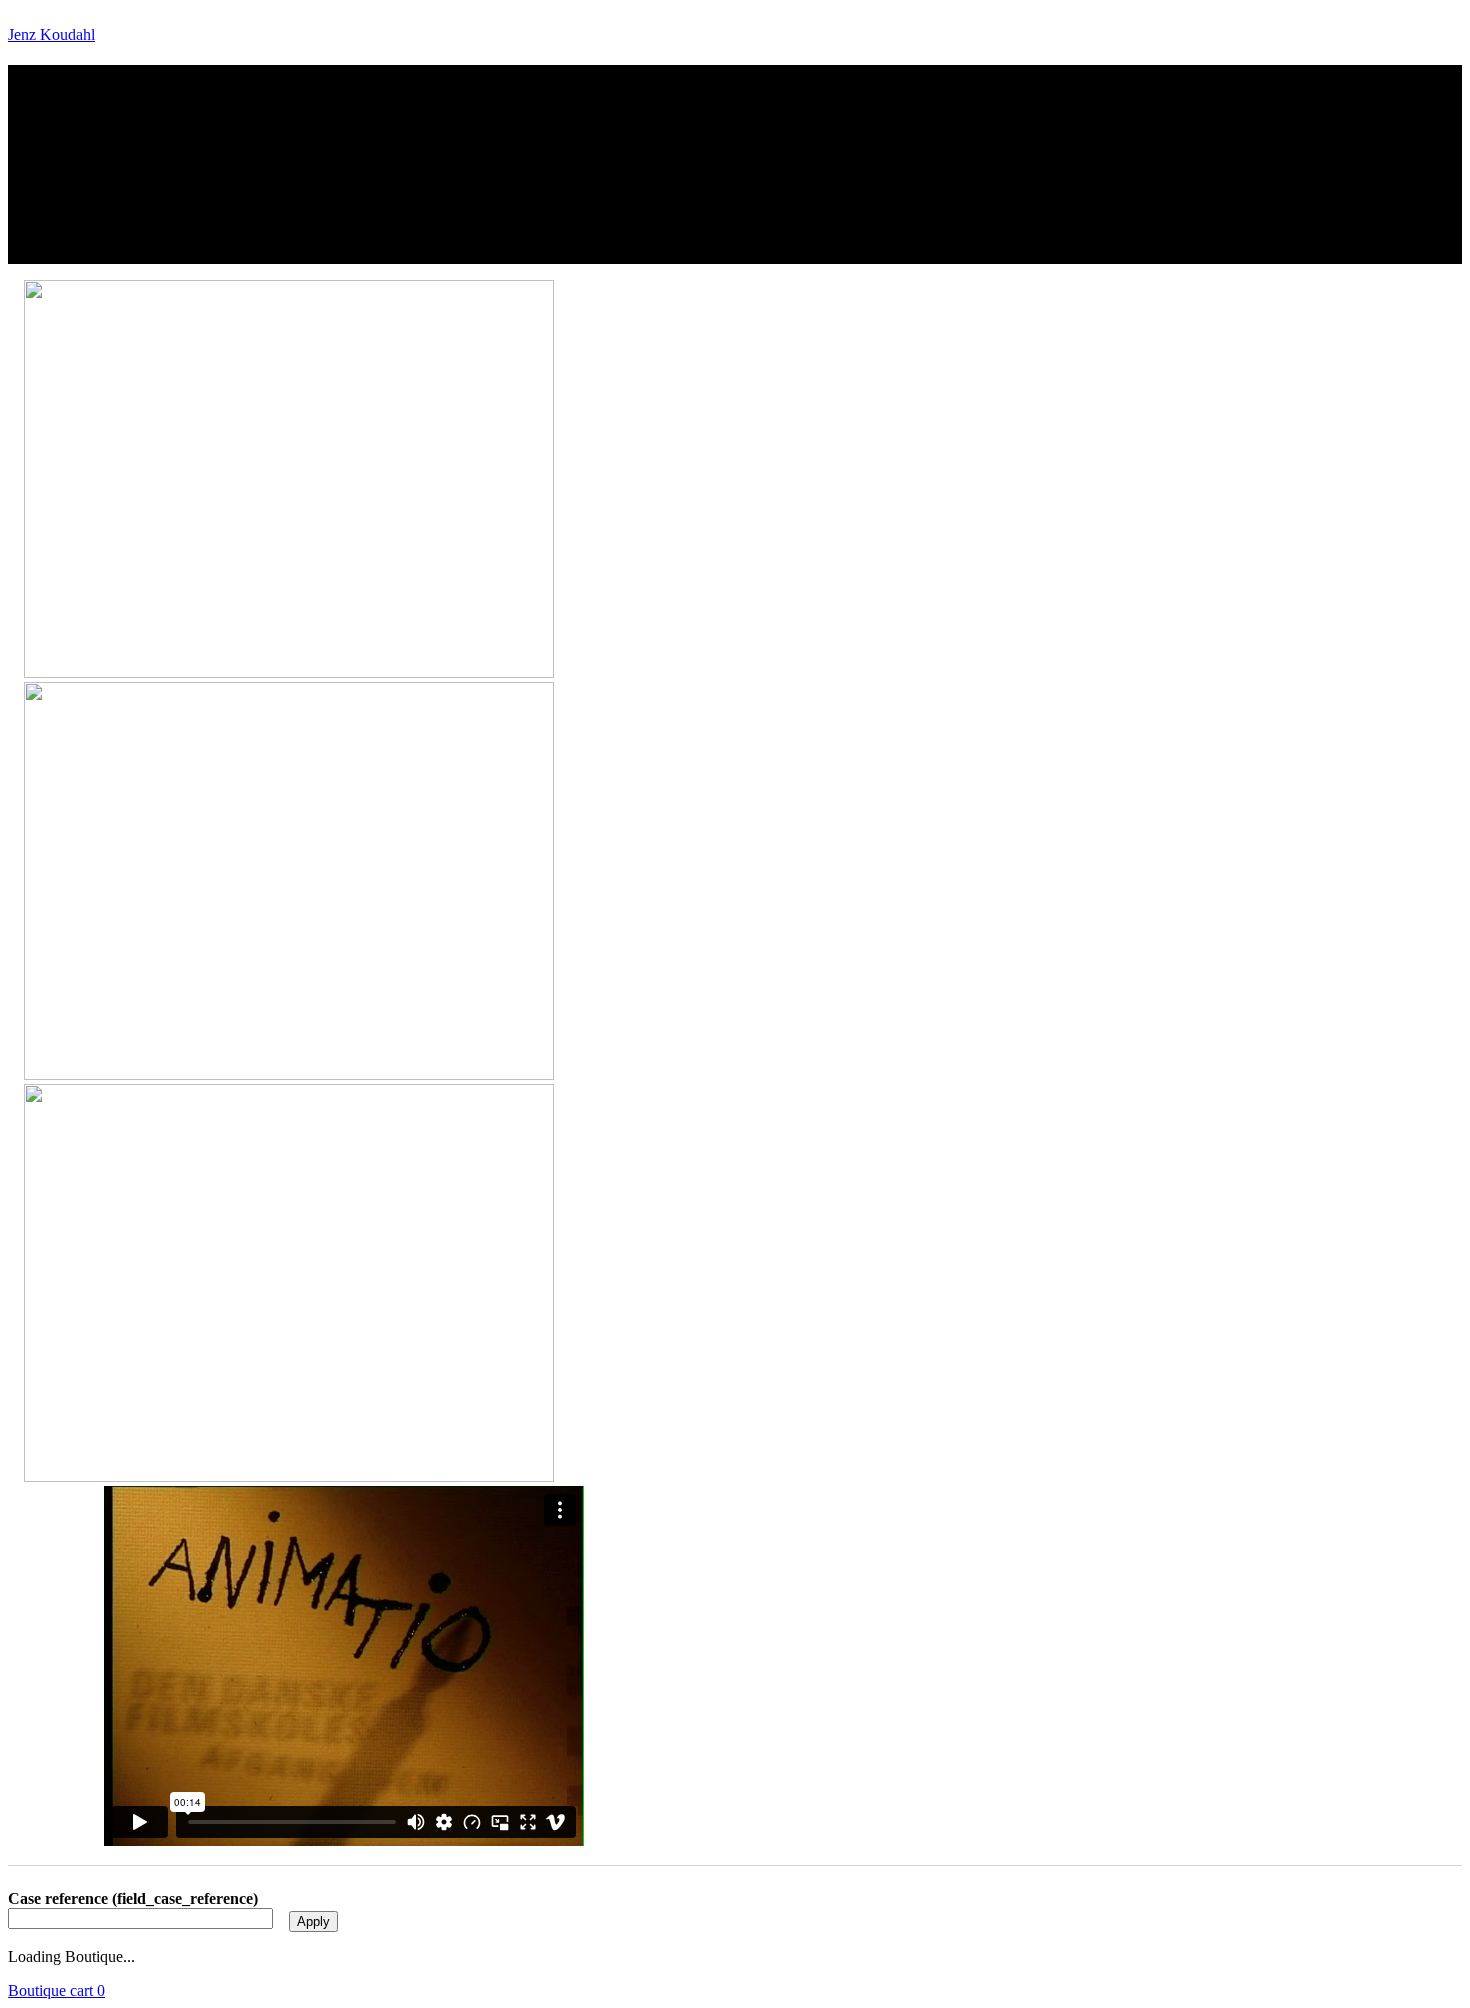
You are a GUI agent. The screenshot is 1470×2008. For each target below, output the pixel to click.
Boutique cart (56, 1990)
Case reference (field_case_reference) (133, 1898)
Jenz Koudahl (51, 34)
